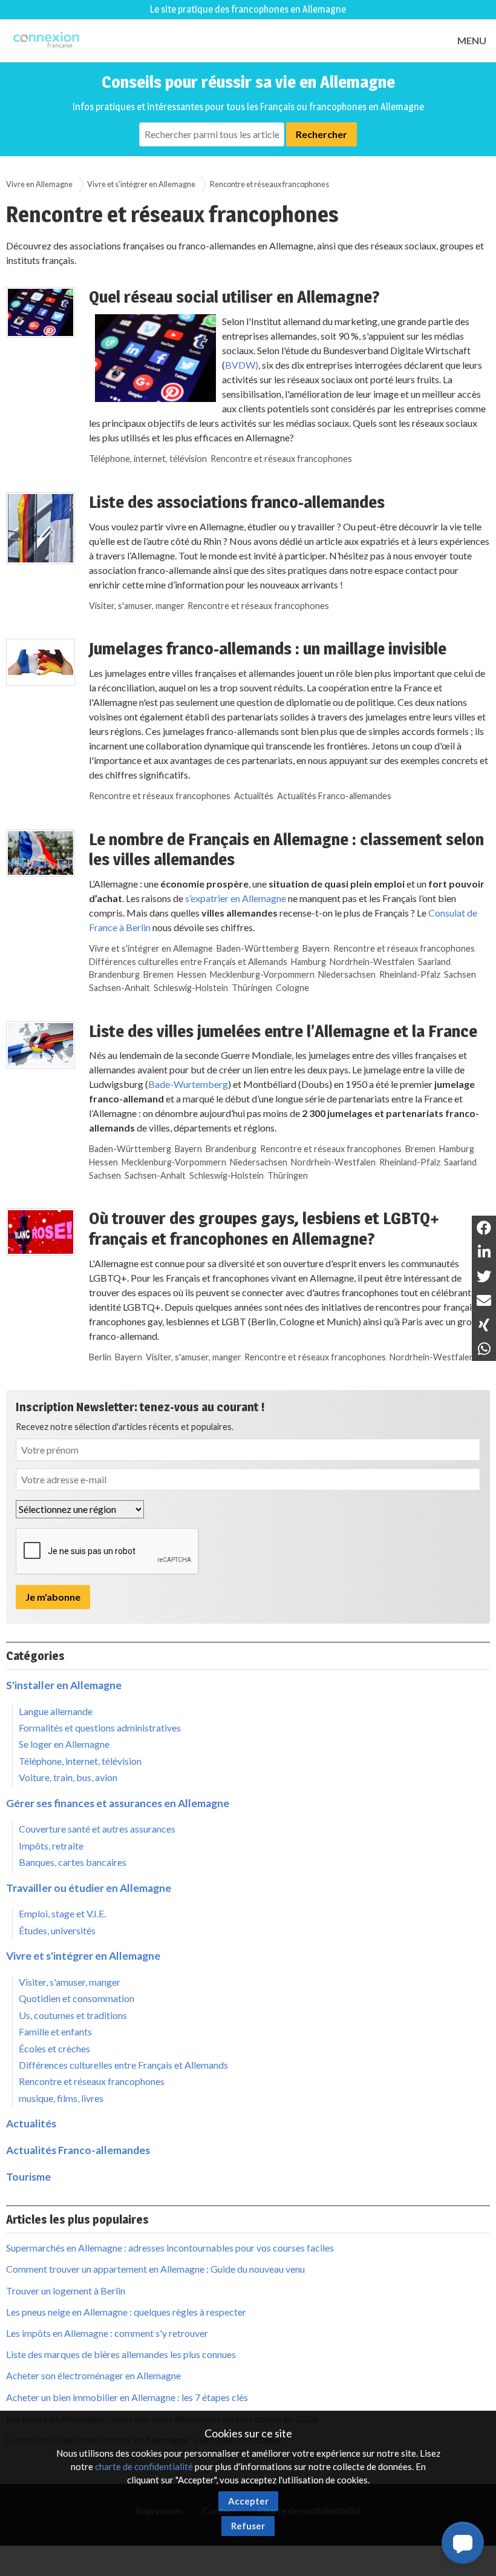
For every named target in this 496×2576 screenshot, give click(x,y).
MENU (472, 40)
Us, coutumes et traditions (73, 2015)
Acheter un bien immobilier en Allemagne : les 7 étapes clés (127, 2397)
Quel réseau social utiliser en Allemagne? (234, 297)
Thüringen (252, 988)
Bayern (316, 948)
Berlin (100, 1357)
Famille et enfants (55, 2031)
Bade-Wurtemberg (188, 1084)
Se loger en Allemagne (64, 1744)
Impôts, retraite (51, 1846)
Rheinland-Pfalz (410, 974)
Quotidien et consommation (77, 1998)
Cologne (292, 988)
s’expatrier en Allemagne (236, 898)
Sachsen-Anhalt (119, 988)
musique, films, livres (61, 2098)
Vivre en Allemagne (39, 184)
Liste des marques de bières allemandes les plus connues (121, 2354)
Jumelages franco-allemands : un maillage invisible (268, 648)
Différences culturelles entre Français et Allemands (188, 962)
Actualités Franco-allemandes (334, 796)
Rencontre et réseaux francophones (281, 459)
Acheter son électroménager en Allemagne (93, 2375)
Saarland (434, 962)
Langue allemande (56, 1711)
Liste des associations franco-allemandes (237, 502)
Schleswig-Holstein (191, 988)
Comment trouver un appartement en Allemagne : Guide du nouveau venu (155, 2269)
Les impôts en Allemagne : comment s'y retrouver (107, 2333)
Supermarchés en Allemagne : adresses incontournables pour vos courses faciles (170, 2248)
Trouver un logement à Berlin (66, 2291)
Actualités (254, 796)
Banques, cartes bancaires (73, 1862)
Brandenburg (114, 974)
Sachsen (460, 974)
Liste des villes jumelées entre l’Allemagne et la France (283, 1031)
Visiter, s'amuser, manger (136, 606)
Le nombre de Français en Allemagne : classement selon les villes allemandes (286, 849)
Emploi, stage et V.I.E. (62, 1913)
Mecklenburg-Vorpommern (262, 974)
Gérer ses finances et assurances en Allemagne (118, 1803)
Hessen (192, 974)
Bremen (158, 974)
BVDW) (242, 365)
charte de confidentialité (144, 2466)
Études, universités (57, 1930)
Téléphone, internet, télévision (148, 459)
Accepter (248, 2501)
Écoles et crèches (54, 2048)
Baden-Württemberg (258, 948)
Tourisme (28, 2177)
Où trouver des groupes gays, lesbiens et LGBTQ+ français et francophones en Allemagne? (264, 1228)
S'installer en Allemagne (64, 1685)
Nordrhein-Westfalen (372, 962)
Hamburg (308, 962)
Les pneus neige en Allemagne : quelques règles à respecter (126, 2312)
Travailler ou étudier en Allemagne (89, 1888)
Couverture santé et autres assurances (97, 1829)
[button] (463, 2543)
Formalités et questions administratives (100, 1728)
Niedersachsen (347, 974)
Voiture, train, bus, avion (68, 1777)
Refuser (248, 2526)
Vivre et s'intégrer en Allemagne (141, 184)
